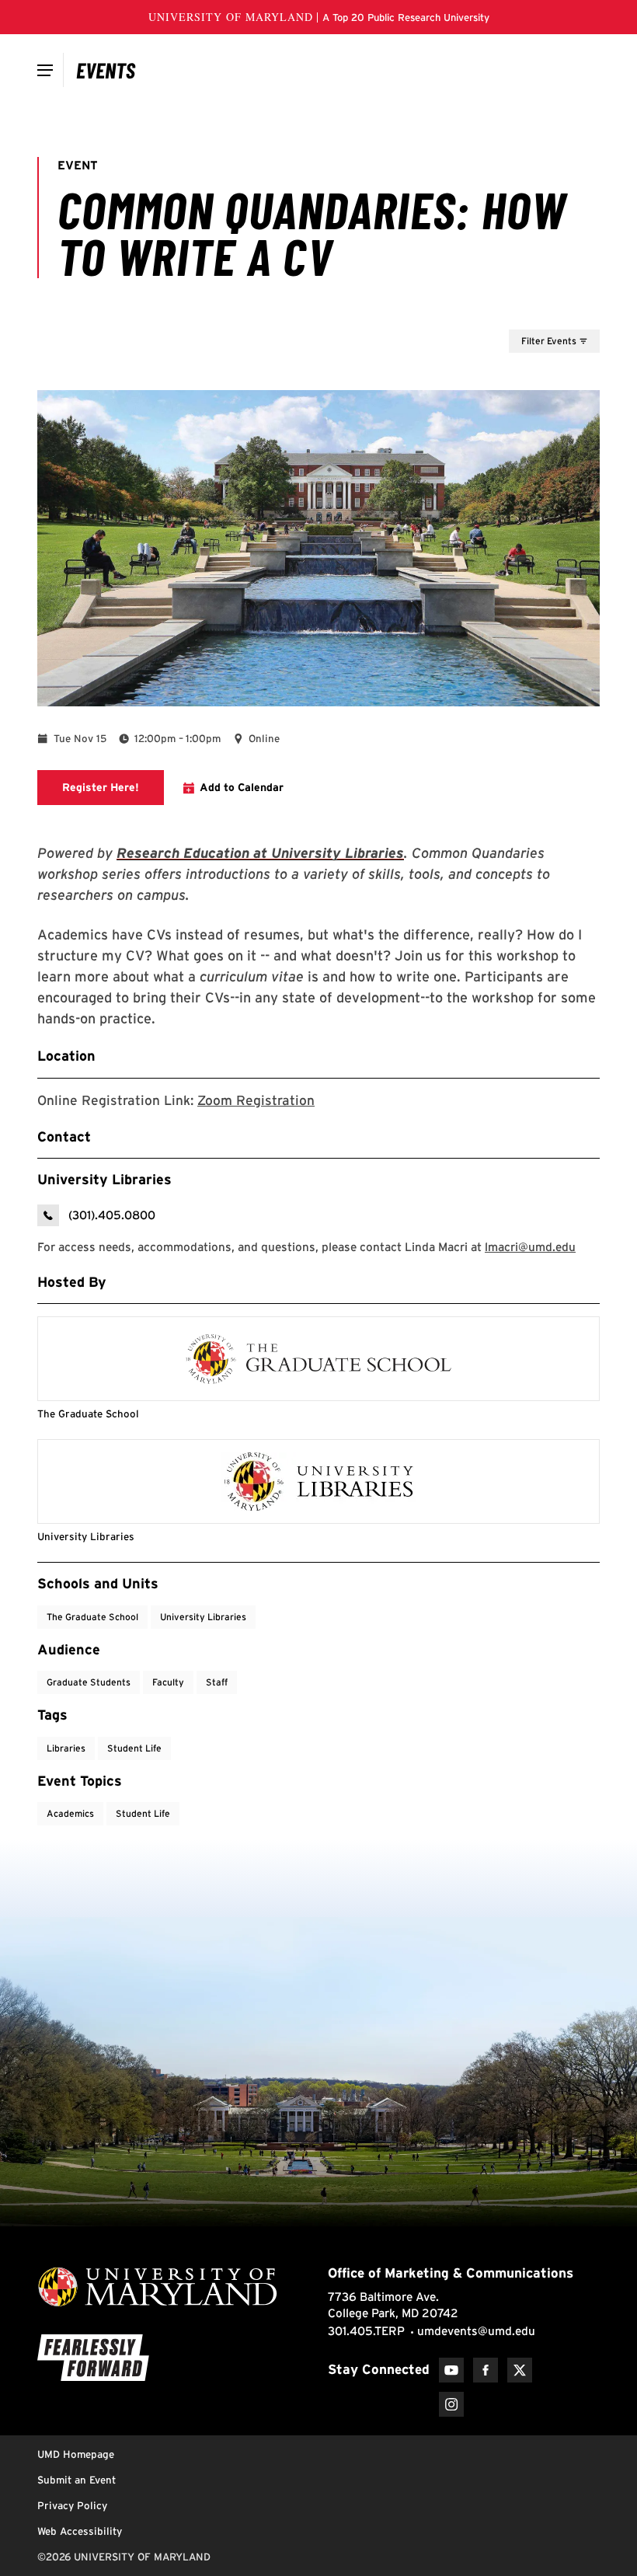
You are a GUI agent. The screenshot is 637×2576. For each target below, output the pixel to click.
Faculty (168, 1682)
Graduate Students (89, 1682)
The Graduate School (92, 1617)
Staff (217, 1682)
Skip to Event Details (524, 315)
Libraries (66, 1748)
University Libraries (203, 1617)
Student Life (134, 1748)
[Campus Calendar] (106, 70)
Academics (70, 1813)
